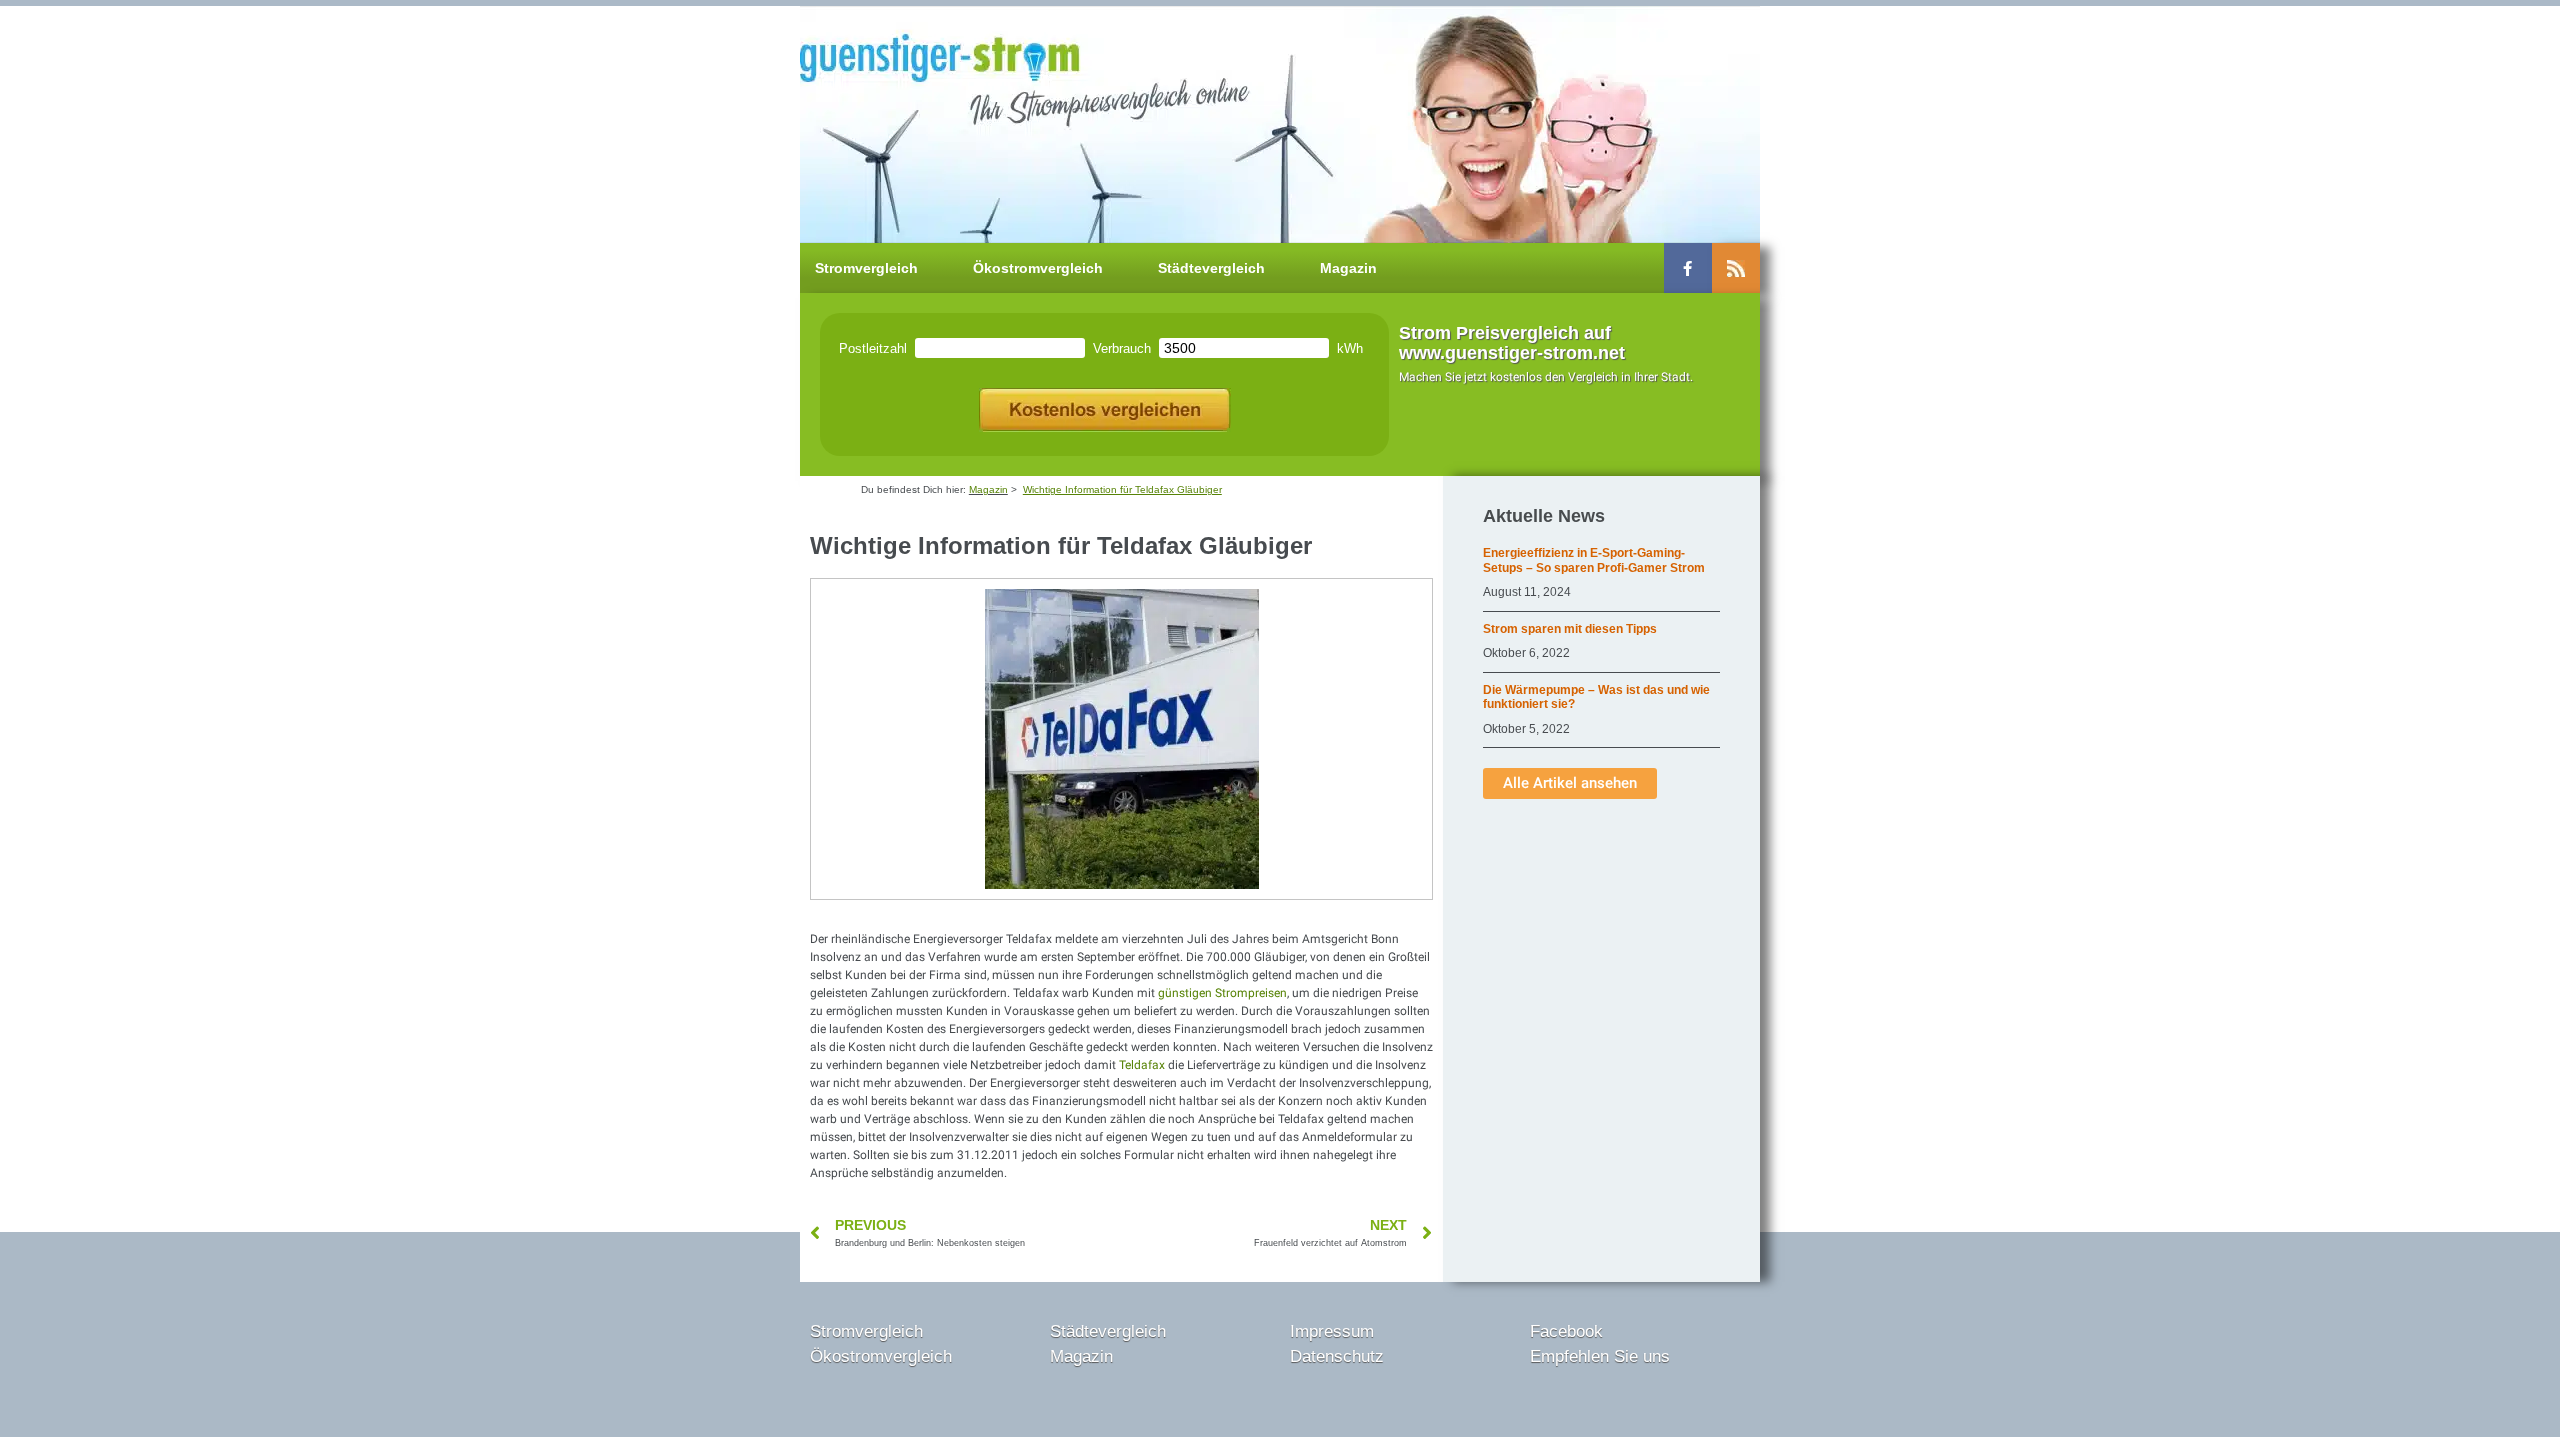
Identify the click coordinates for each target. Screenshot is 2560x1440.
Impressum (1332, 1331)
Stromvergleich (866, 268)
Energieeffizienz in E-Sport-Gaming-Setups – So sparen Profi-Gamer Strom (1594, 560)
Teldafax (1142, 1065)
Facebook (1566, 1331)
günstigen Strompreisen (1222, 993)
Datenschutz (1337, 1356)
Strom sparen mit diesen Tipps (1570, 629)
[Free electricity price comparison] (1105, 405)
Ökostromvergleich (1038, 268)
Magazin (1348, 268)
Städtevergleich (1211, 268)
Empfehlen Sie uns (1600, 1356)
